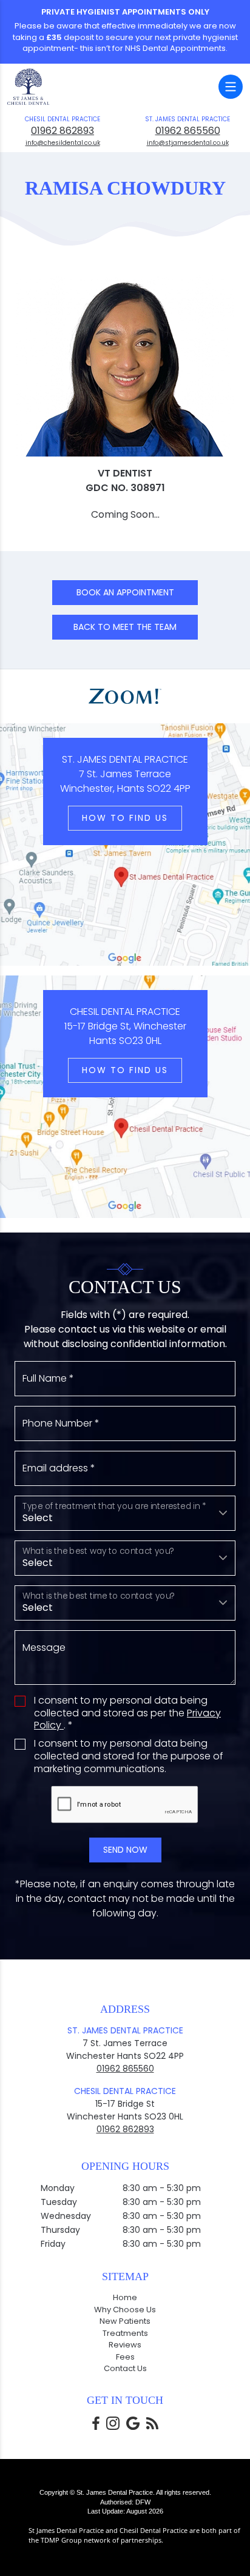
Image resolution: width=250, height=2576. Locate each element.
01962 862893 (62, 131)
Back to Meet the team (125, 627)
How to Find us (125, 818)
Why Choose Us (125, 2310)
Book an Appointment (125, 592)
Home (125, 2297)
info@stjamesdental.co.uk (188, 143)
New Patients (125, 2321)
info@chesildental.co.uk (63, 143)
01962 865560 (188, 131)
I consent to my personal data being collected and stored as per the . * (127, 1713)
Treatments (125, 2333)
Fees (125, 2357)
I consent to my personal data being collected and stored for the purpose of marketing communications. (129, 1756)
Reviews (125, 2345)
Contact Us (125, 2368)
